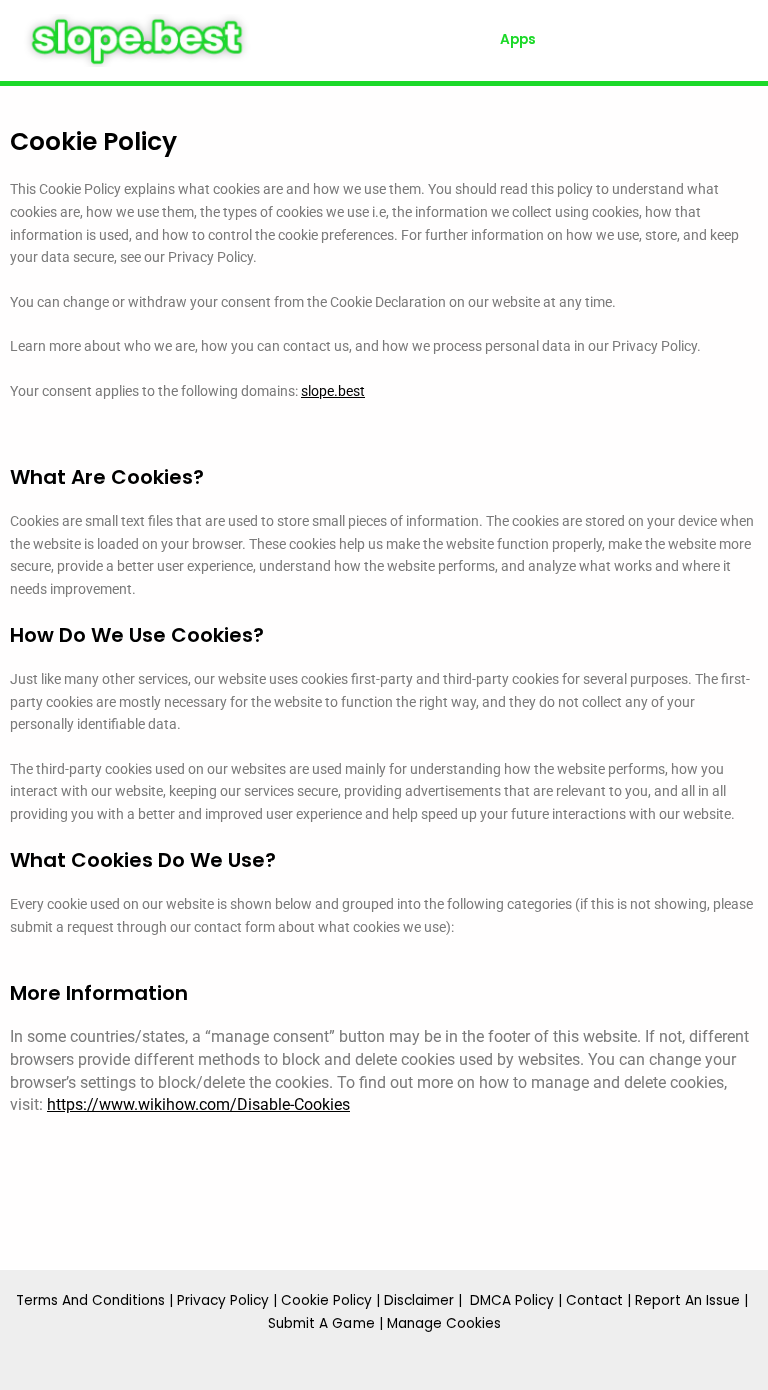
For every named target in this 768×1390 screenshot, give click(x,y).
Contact (594, 1300)
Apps (518, 39)
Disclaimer (419, 1300)
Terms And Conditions (90, 1300)
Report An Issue (687, 1300)
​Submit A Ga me (321, 1323)
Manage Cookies (444, 1323)
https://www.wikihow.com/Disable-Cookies (198, 1104)
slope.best (333, 391)
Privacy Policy (223, 1300)
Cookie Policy (326, 1300)
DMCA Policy (512, 1300)
